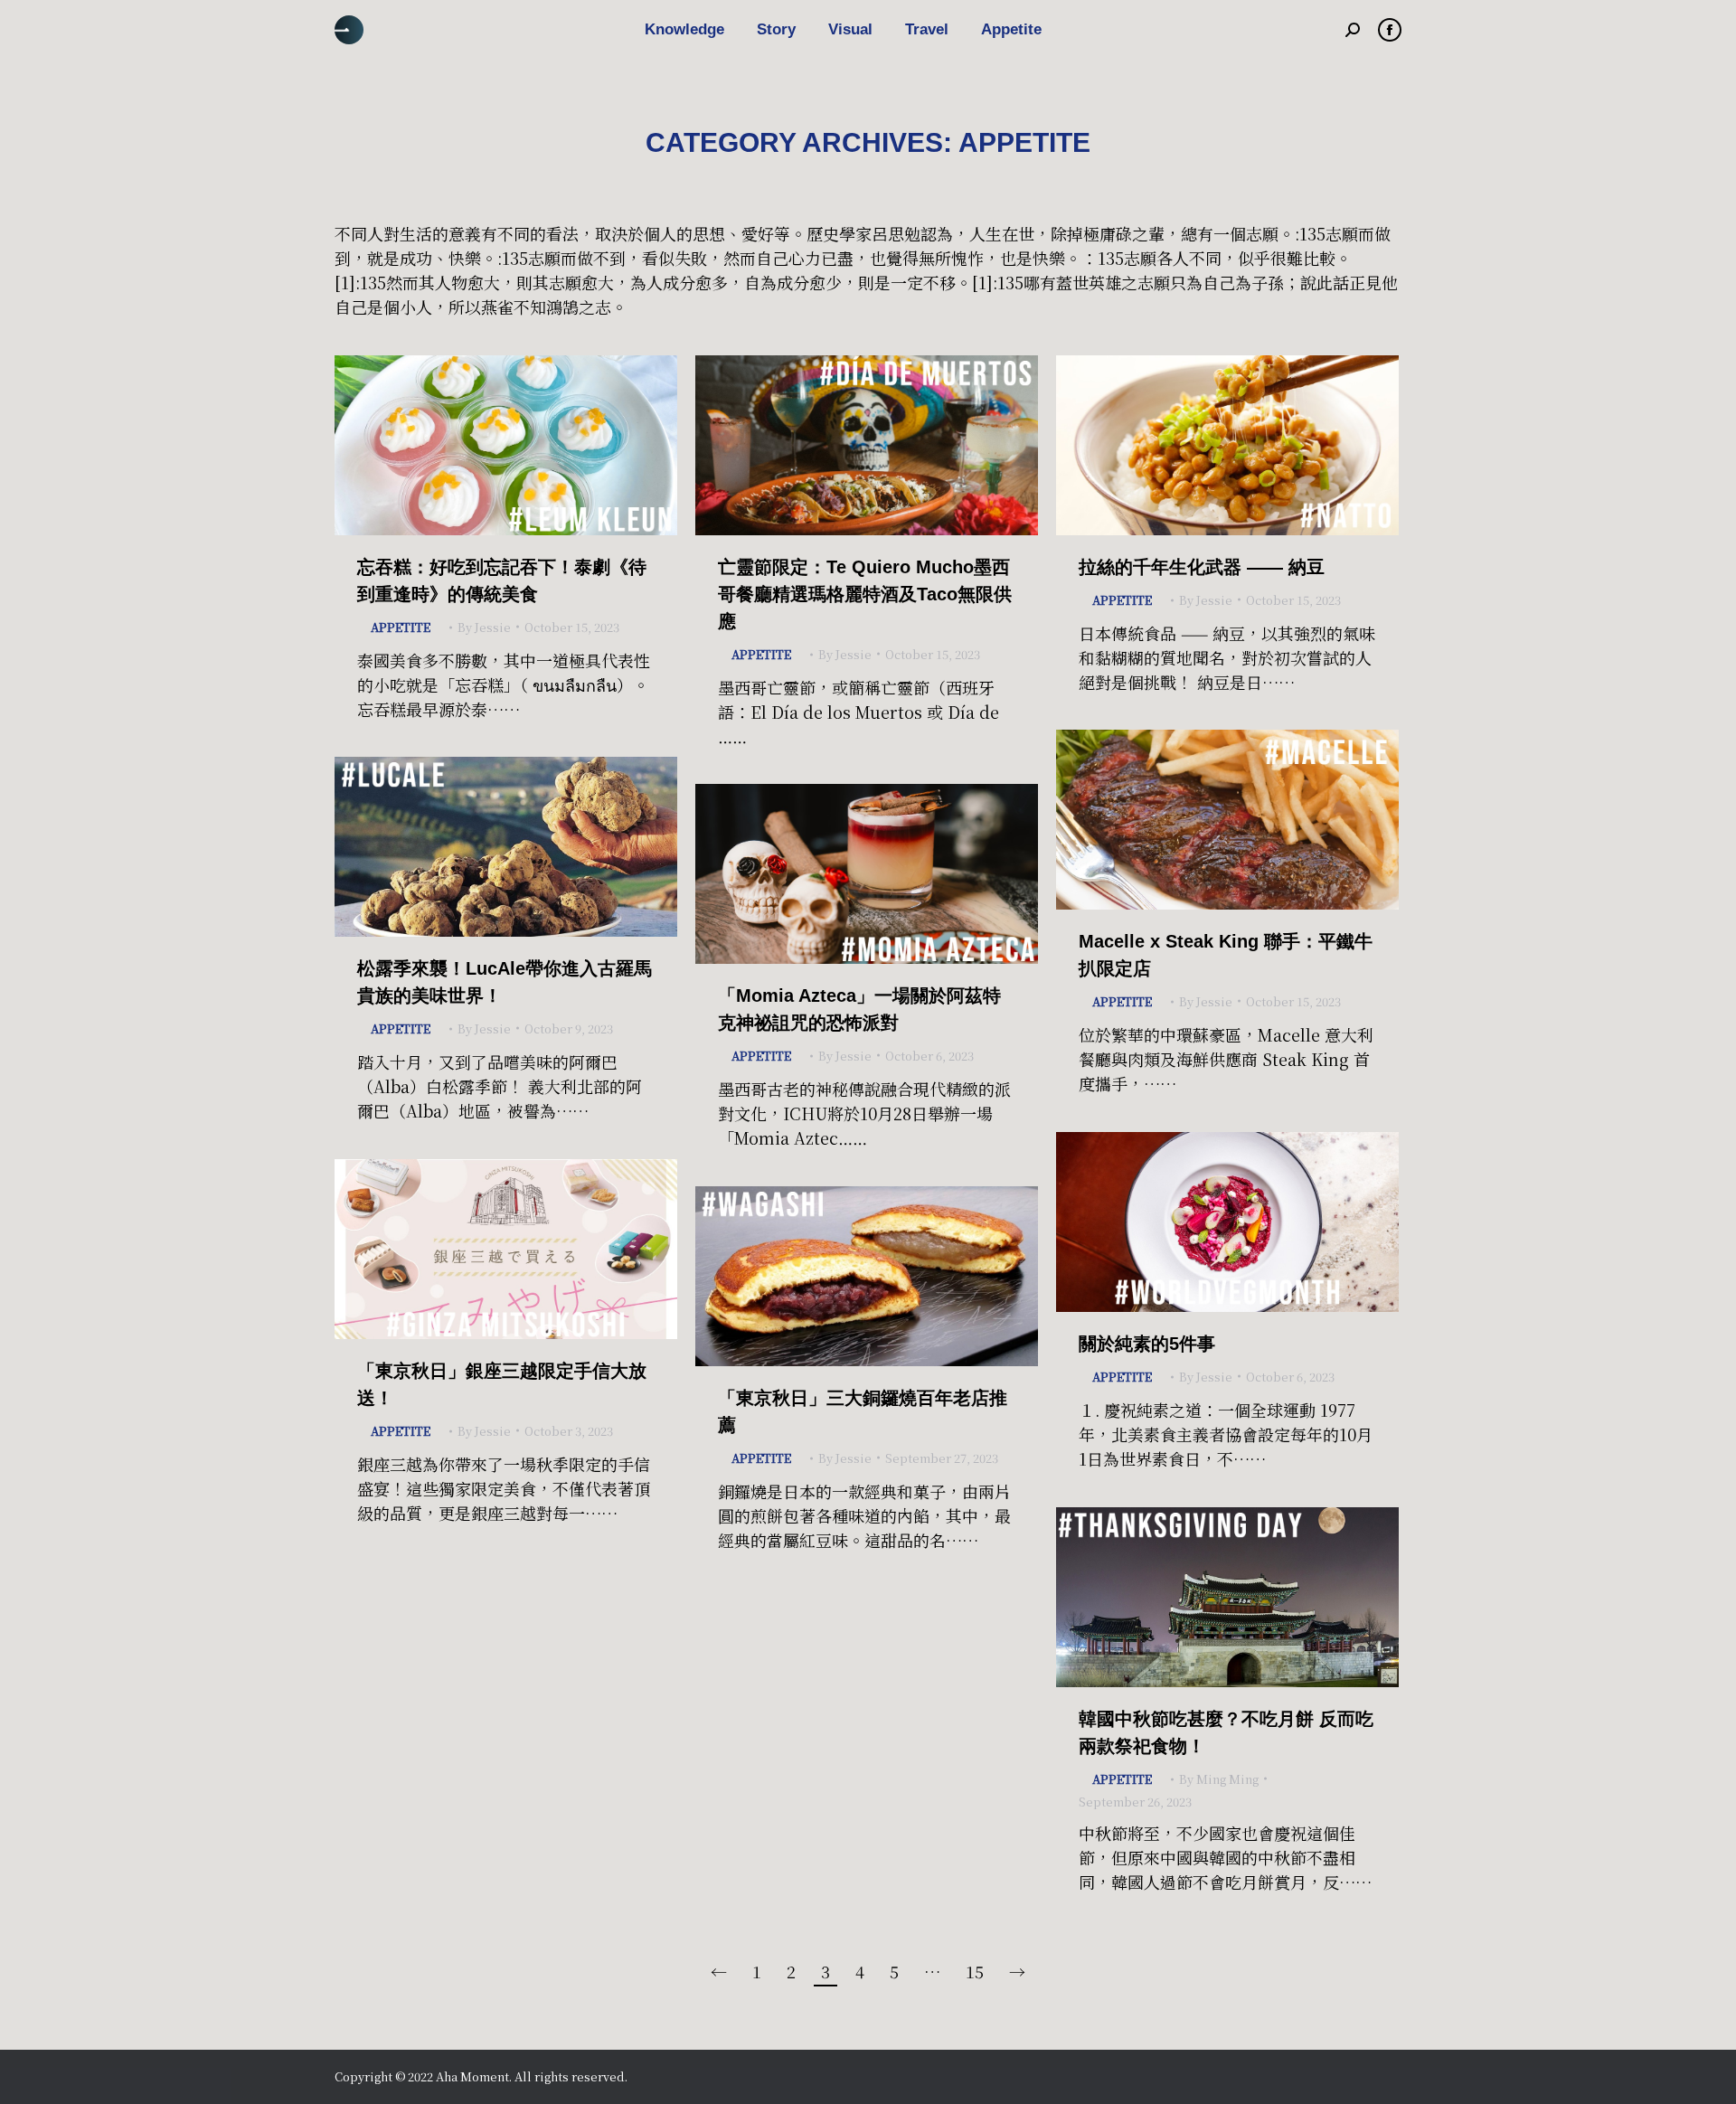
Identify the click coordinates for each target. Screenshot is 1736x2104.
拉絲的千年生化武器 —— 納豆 (1202, 567)
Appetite (401, 627)
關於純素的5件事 (1147, 1344)
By (484, 627)
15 (975, 1971)
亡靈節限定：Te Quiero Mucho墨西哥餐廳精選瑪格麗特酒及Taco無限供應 (865, 594)
